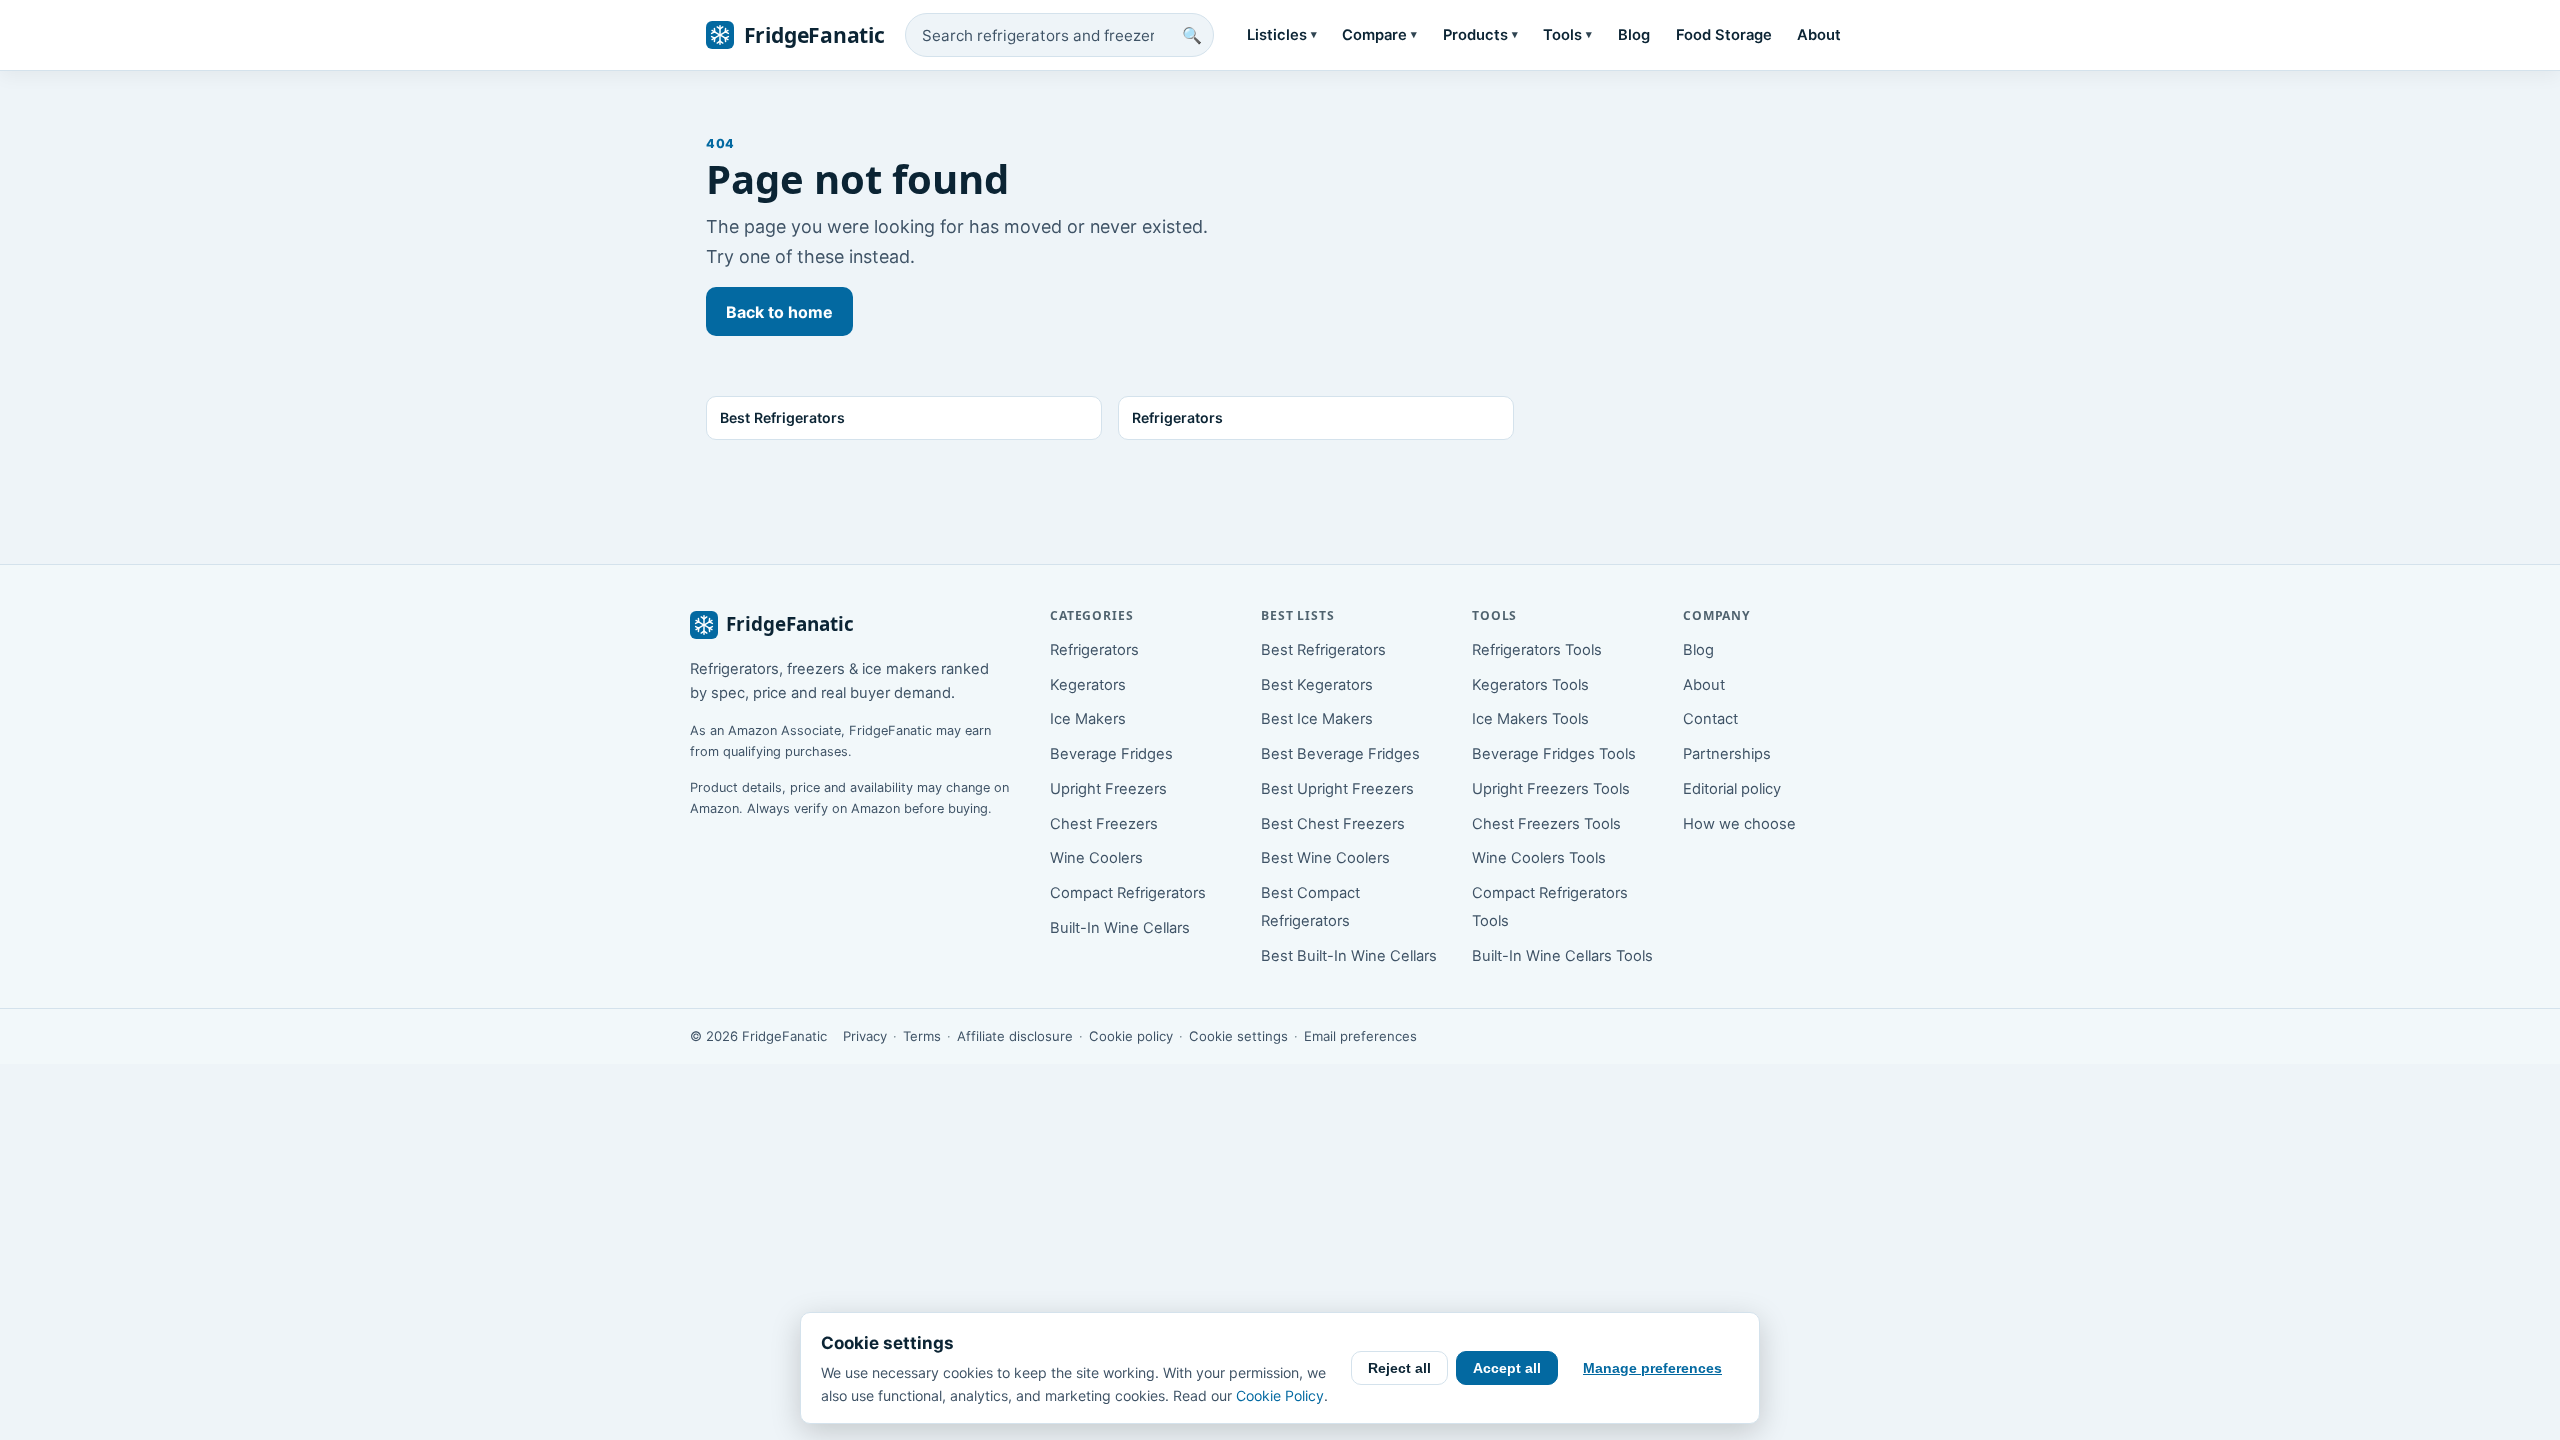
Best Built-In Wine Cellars (1349, 956)
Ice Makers (1088, 719)
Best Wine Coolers (1325, 858)
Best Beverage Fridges (1340, 754)
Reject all (1399, 1368)
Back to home (779, 312)
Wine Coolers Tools (1539, 858)
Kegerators (1088, 685)
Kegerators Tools (1530, 685)
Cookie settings (1238, 1036)
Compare (1379, 35)
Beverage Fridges (1111, 754)
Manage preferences (1652, 1368)
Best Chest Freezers (1333, 824)
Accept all (1507, 1368)
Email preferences (1360, 1036)
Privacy (865, 1036)
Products (1480, 35)
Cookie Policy (1280, 1395)
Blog (1634, 35)
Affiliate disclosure (1015, 1036)
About (1819, 35)
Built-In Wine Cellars (1120, 928)
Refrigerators (1094, 650)
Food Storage (1724, 35)
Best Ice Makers (1317, 719)
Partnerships (1727, 754)
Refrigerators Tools (1537, 650)
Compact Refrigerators (1128, 893)
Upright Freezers (1108, 789)
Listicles (1282, 35)
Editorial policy (1732, 789)
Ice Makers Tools (1530, 719)
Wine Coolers (1096, 858)
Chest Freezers (1104, 824)
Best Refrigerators (1323, 650)
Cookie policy (1131, 1036)
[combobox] (1059, 35)
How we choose (1739, 824)
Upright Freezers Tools (1551, 789)
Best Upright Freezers (1337, 789)
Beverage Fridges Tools (1554, 754)
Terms (922, 1036)
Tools (1567, 35)
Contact (1710, 719)
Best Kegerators (1317, 685)
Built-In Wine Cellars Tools (1562, 956)
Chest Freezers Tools (1546, 824)
